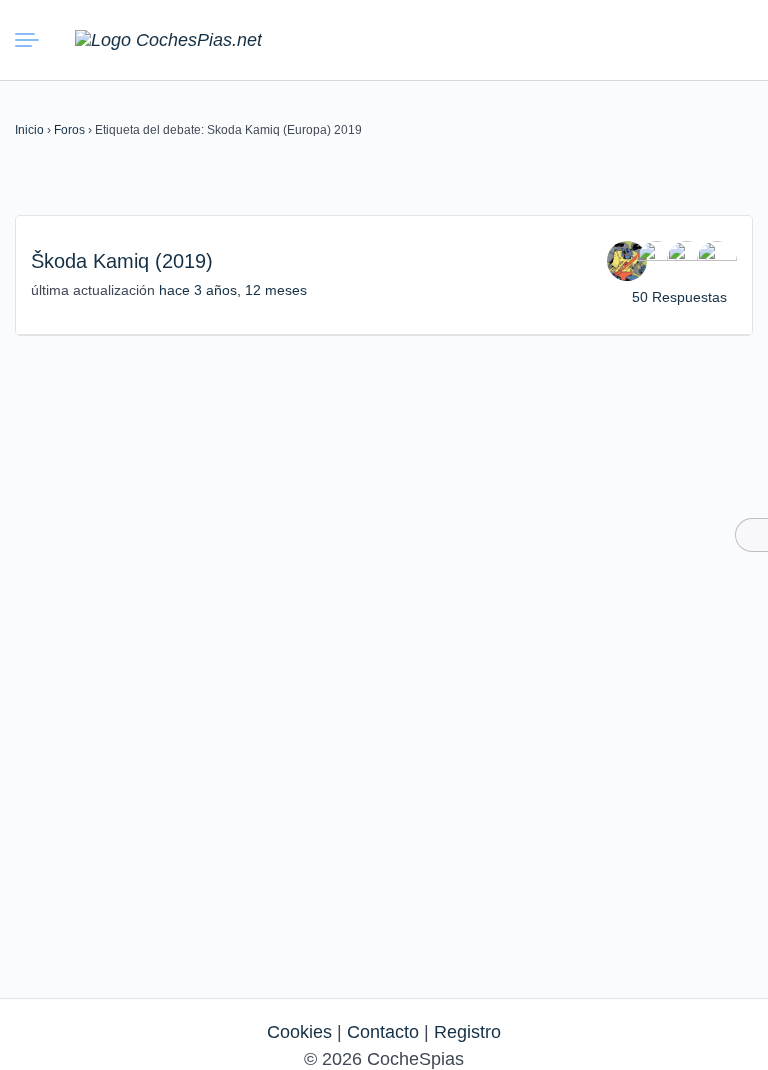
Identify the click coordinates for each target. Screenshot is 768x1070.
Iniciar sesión (684, 39)
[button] (638, 40)
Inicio (29, 130)
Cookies (299, 1032)
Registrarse (730, 39)
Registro (467, 1032)
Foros (69, 130)
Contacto (383, 1032)
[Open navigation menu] (30, 40)
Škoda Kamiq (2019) (122, 261)
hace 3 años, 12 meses (233, 290)
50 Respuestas (679, 297)
